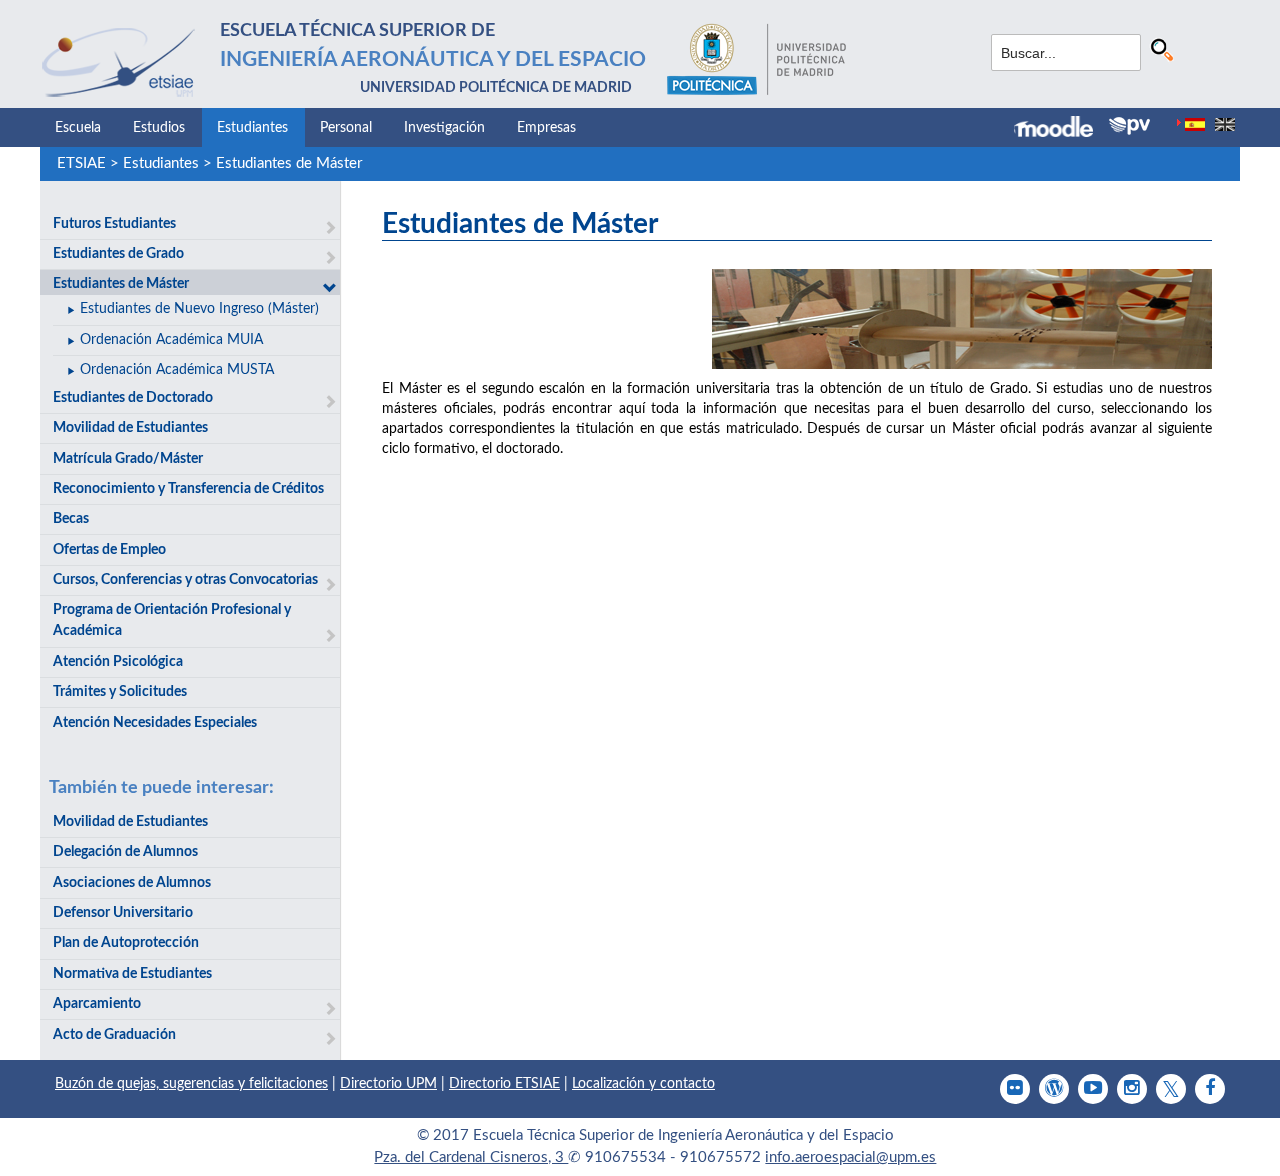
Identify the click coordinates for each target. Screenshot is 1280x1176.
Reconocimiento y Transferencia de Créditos (188, 489)
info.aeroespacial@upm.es (850, 1157)
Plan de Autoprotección (126, 943)
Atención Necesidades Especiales (155, 723)
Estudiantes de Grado (118, 254)
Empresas (546, 128)
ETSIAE (81, 163)
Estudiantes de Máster (289, 163)
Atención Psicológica (118, 662)
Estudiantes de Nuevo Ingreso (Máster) (199, 309)
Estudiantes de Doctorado (133, 398)
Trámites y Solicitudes (120, 692)
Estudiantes (252, 128)
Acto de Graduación (114, 1035)
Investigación (444, 128)
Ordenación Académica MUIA (171, 340)
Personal (346, 128)
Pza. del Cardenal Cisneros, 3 (471, 1157)
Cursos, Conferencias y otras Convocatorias (185, 580)
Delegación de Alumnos (125, 852)
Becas (71, 519)
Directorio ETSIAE (504, 1084)
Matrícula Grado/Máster (128, 459)
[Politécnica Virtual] (1129, 126)
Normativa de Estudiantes (132, 974)
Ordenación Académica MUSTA (177, 370)
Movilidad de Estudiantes (130, 428)
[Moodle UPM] (1061, 129)
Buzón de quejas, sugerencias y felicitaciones (191, 1084)
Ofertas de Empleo (109, 550)
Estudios (159, 128)
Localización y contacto (643, 1084)
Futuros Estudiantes (114, 224)
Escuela (78, 128)
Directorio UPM (388, 1084)
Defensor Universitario (123, 913)
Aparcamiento (97, 1004)
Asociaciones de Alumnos (132, 883)
